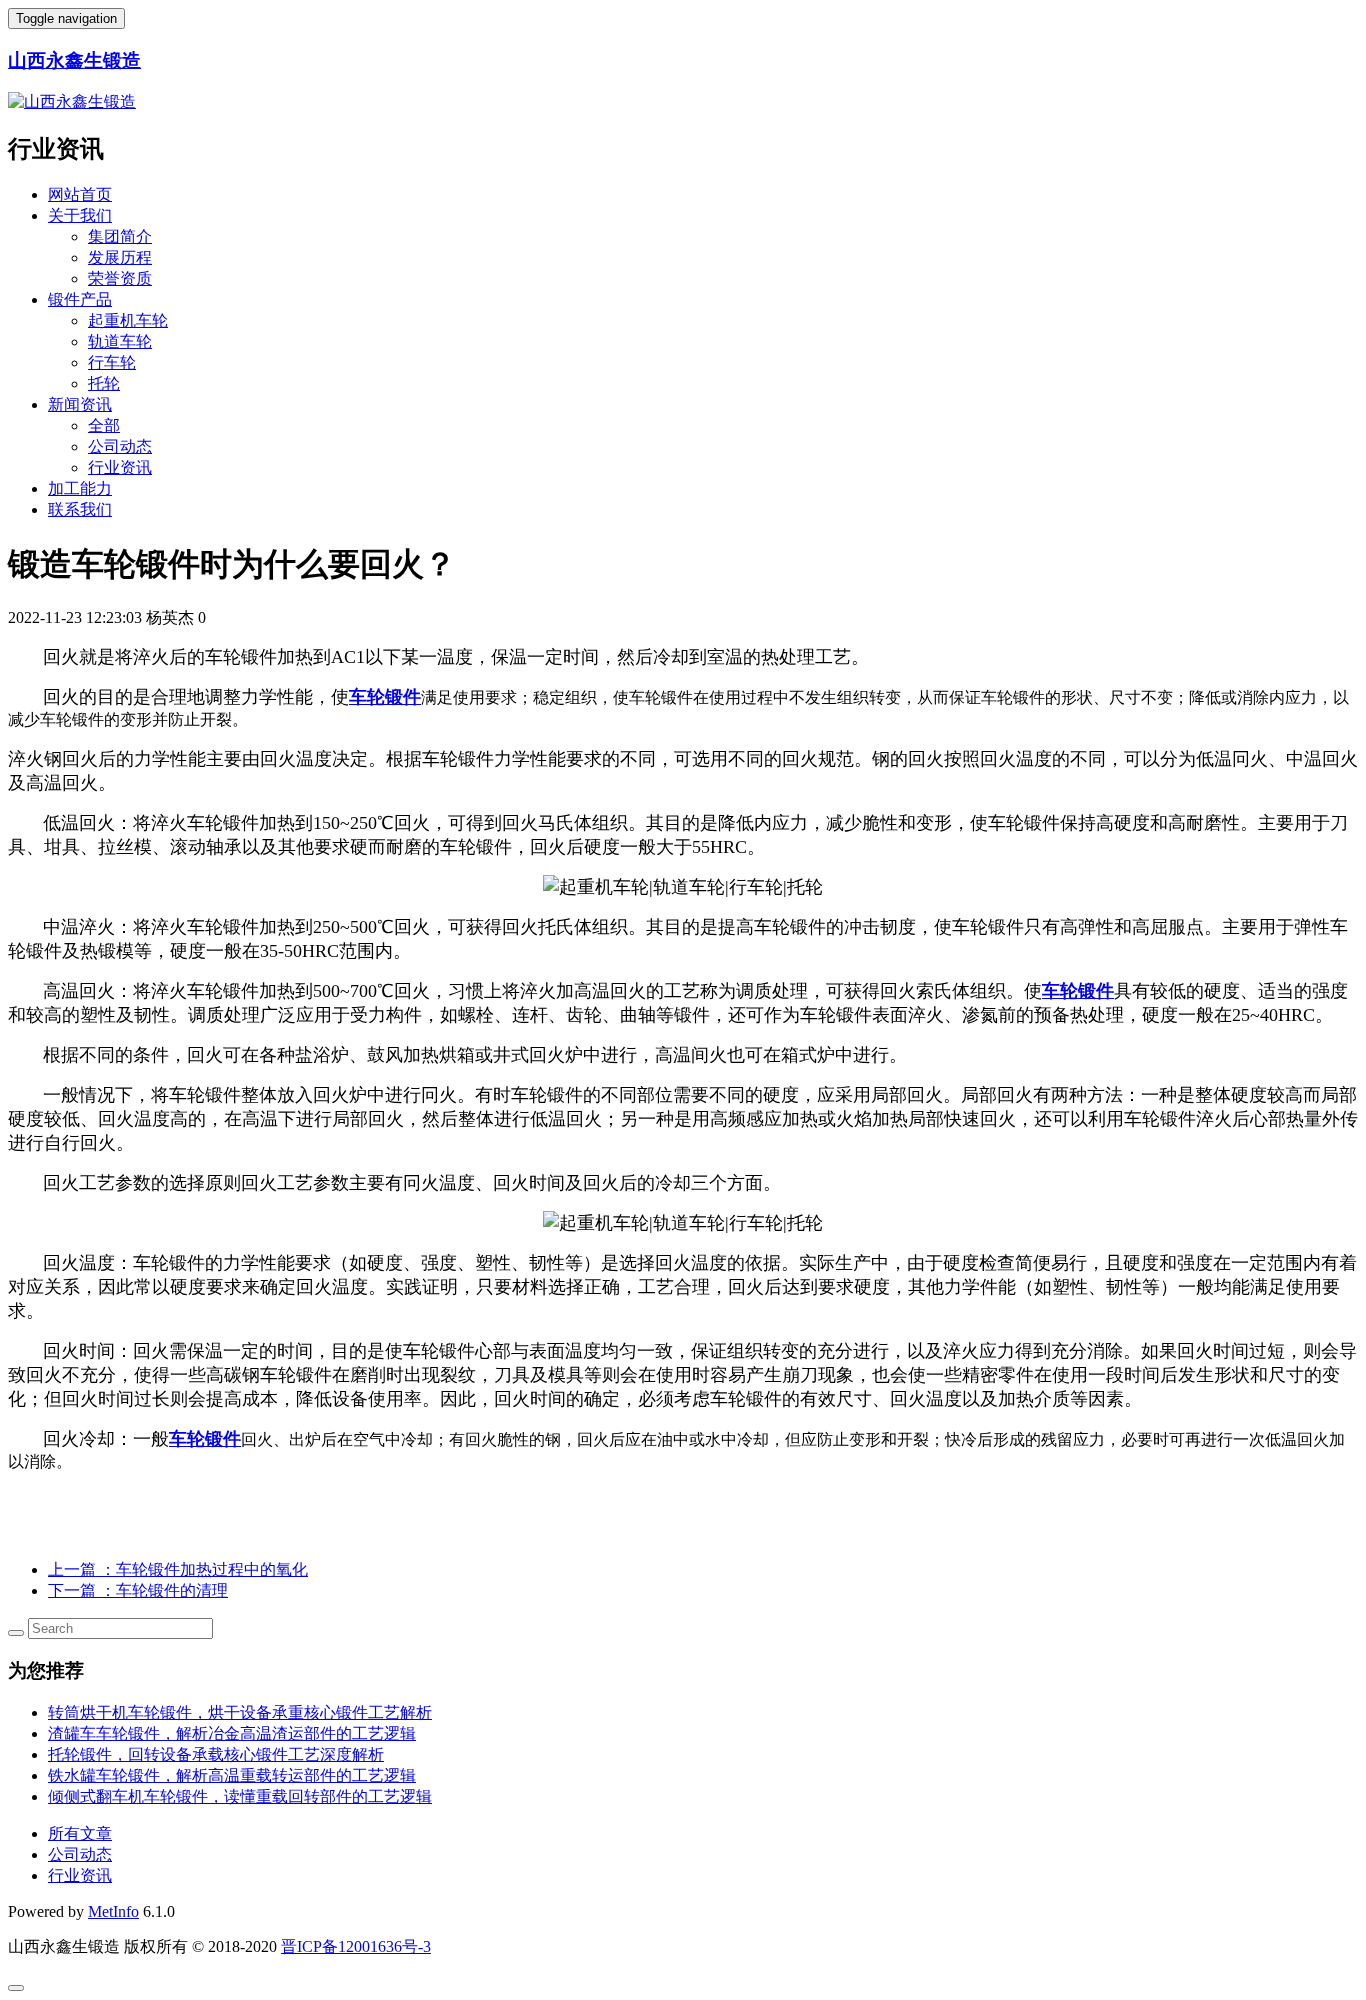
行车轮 (112, 362)
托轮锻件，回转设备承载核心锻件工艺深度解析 (216, 1754)
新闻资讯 (80, 404)
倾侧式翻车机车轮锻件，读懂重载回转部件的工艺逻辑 (240, 1796)
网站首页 (80, 194)
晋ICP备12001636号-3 (356, 1946)
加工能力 (80, 488)
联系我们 (80, 509)
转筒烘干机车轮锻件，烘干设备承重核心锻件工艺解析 (240, 1712)
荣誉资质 (120, 278)
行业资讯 (120, 467)
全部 (104, 425)
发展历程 (120, 257)
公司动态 (120, 446)
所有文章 (80, 1833)
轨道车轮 (120, 341)
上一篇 (178, 1569)
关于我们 (80, 215)
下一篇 (138, 1590)
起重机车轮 (128, 320)
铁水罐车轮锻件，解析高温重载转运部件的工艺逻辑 (232, 1775)
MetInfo (113, 1911)
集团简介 (120, 236)
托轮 (104, 383)
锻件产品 (80, 299)
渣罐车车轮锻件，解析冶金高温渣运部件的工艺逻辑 (232, 1733)
